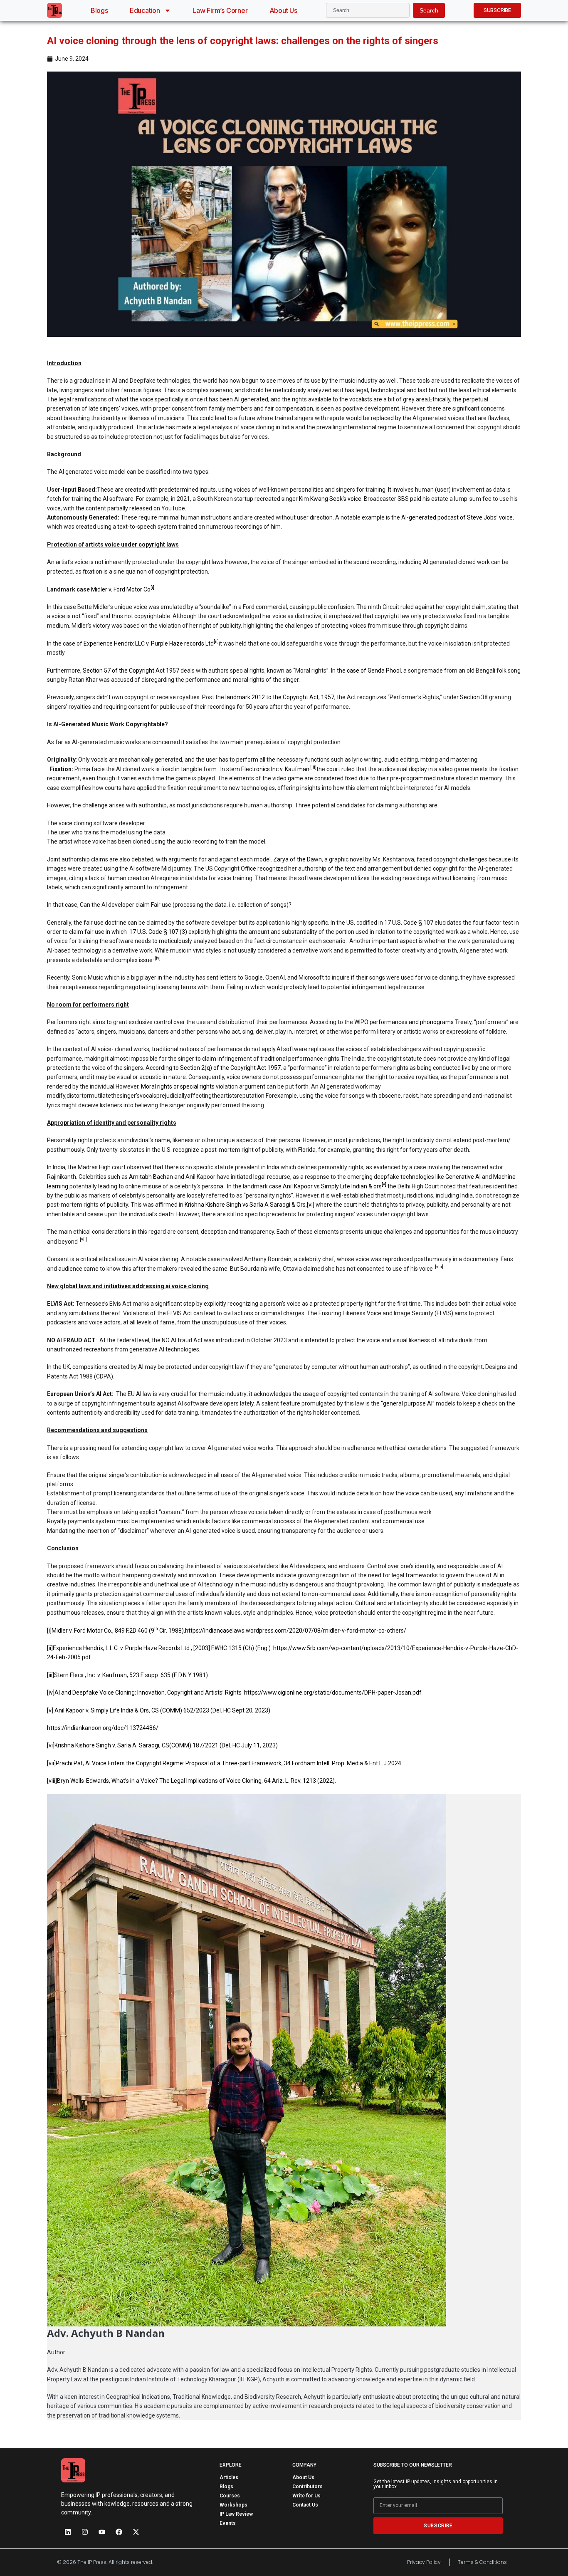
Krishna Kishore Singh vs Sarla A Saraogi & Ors (244, 1205)
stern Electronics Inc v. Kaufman (268, 769)
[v (49, 1710)
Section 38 (474, 697)
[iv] (51, 1693)
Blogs (99, 10)
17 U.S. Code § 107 (409, 923)
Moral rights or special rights (178, 1086)
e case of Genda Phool (372, 671)
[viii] (439, 1267)
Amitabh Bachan (151, 1177)
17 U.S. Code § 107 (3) (158, 932)
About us (283, 10)
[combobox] (368, 10)
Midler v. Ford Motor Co (121, 589)
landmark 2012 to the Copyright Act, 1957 (280, 697)
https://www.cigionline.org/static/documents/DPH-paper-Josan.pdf (333, 1693)
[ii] (50, 1648)
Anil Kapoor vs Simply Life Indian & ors (332, 1186)
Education (145, 10)
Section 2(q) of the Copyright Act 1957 (230, 1068)
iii (313, 767)
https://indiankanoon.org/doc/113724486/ (103, 1728)
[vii (51, 1763)
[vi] (311, 1205)
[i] (49, 1631)
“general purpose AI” (408, 1403)
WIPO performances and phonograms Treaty (413, 1022)
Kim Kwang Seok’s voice (330, 499)
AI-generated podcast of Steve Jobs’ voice (457, 517)
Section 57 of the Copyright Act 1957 (131, 671)
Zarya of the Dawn (298, 859)
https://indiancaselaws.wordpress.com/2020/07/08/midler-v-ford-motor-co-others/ (296, 1631)
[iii (50, 1675)
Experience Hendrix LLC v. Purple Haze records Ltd (149, 643)
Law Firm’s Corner (220, 10)
